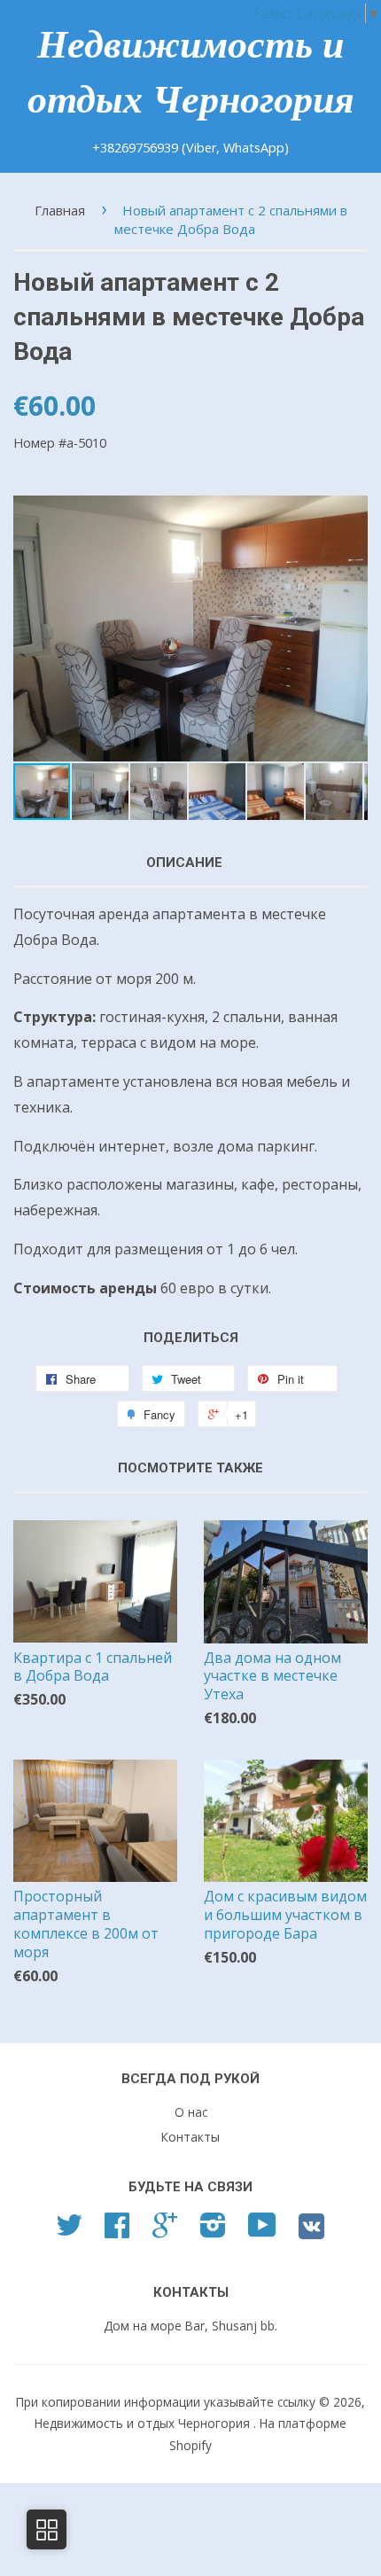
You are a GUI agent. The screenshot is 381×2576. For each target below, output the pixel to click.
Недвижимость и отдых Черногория (191, 72)
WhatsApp (254, 148)
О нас (191, 2112)
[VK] (311, 2233)
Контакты (190, 2137)
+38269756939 (137, 148)
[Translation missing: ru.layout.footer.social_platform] (69, 2231)
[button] (352, 628)
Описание (184, 863)
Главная (60, 210)
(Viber (199, 148)
